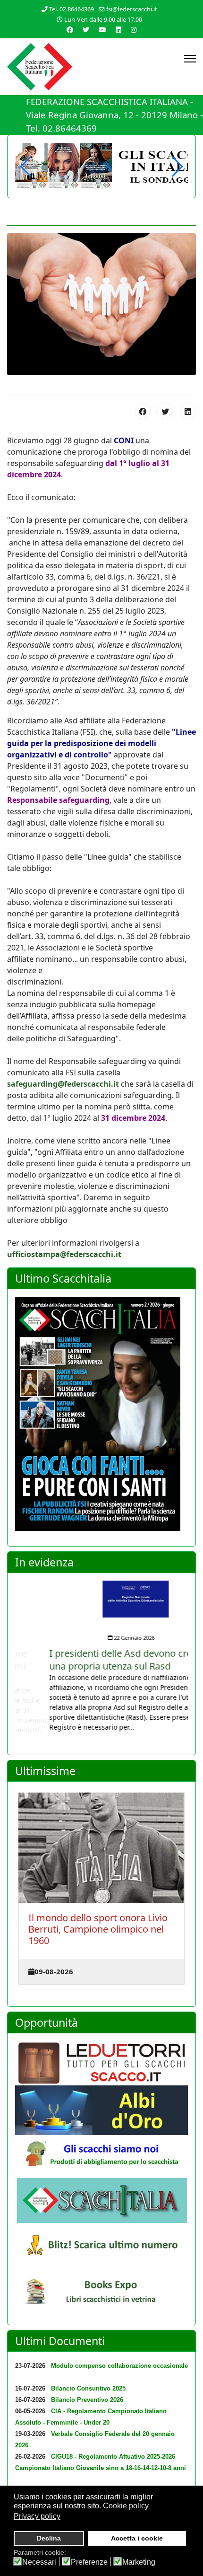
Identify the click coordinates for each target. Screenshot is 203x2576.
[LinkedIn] (188, 411)
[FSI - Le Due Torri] (101, 2063)
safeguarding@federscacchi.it (63, 1084)
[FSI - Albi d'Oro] (101, 2110)
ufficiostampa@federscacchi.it (64, 1254)
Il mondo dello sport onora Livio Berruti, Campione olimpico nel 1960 (98, 1929)
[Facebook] (143, 411)
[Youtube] (102, 30)
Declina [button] (49, 2538)
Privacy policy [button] (37, 2516)
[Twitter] (86, 30)
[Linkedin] (118, 30)
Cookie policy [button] (126, 2506)
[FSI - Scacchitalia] (101, 2200)
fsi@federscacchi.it (132, 9)
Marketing (139, 2562)
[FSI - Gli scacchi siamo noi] (101, 2156)
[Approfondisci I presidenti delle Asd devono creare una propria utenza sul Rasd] (101, 1599)
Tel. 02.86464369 (72, 9)
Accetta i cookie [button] (137, 2538)
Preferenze (89, 2562)
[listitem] (101, 1656)
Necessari (39, 2562)
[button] (177, 167)
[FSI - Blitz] (101, 2246)
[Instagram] (134, 30)
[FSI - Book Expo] (101, 2294)
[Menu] (190, 59)
